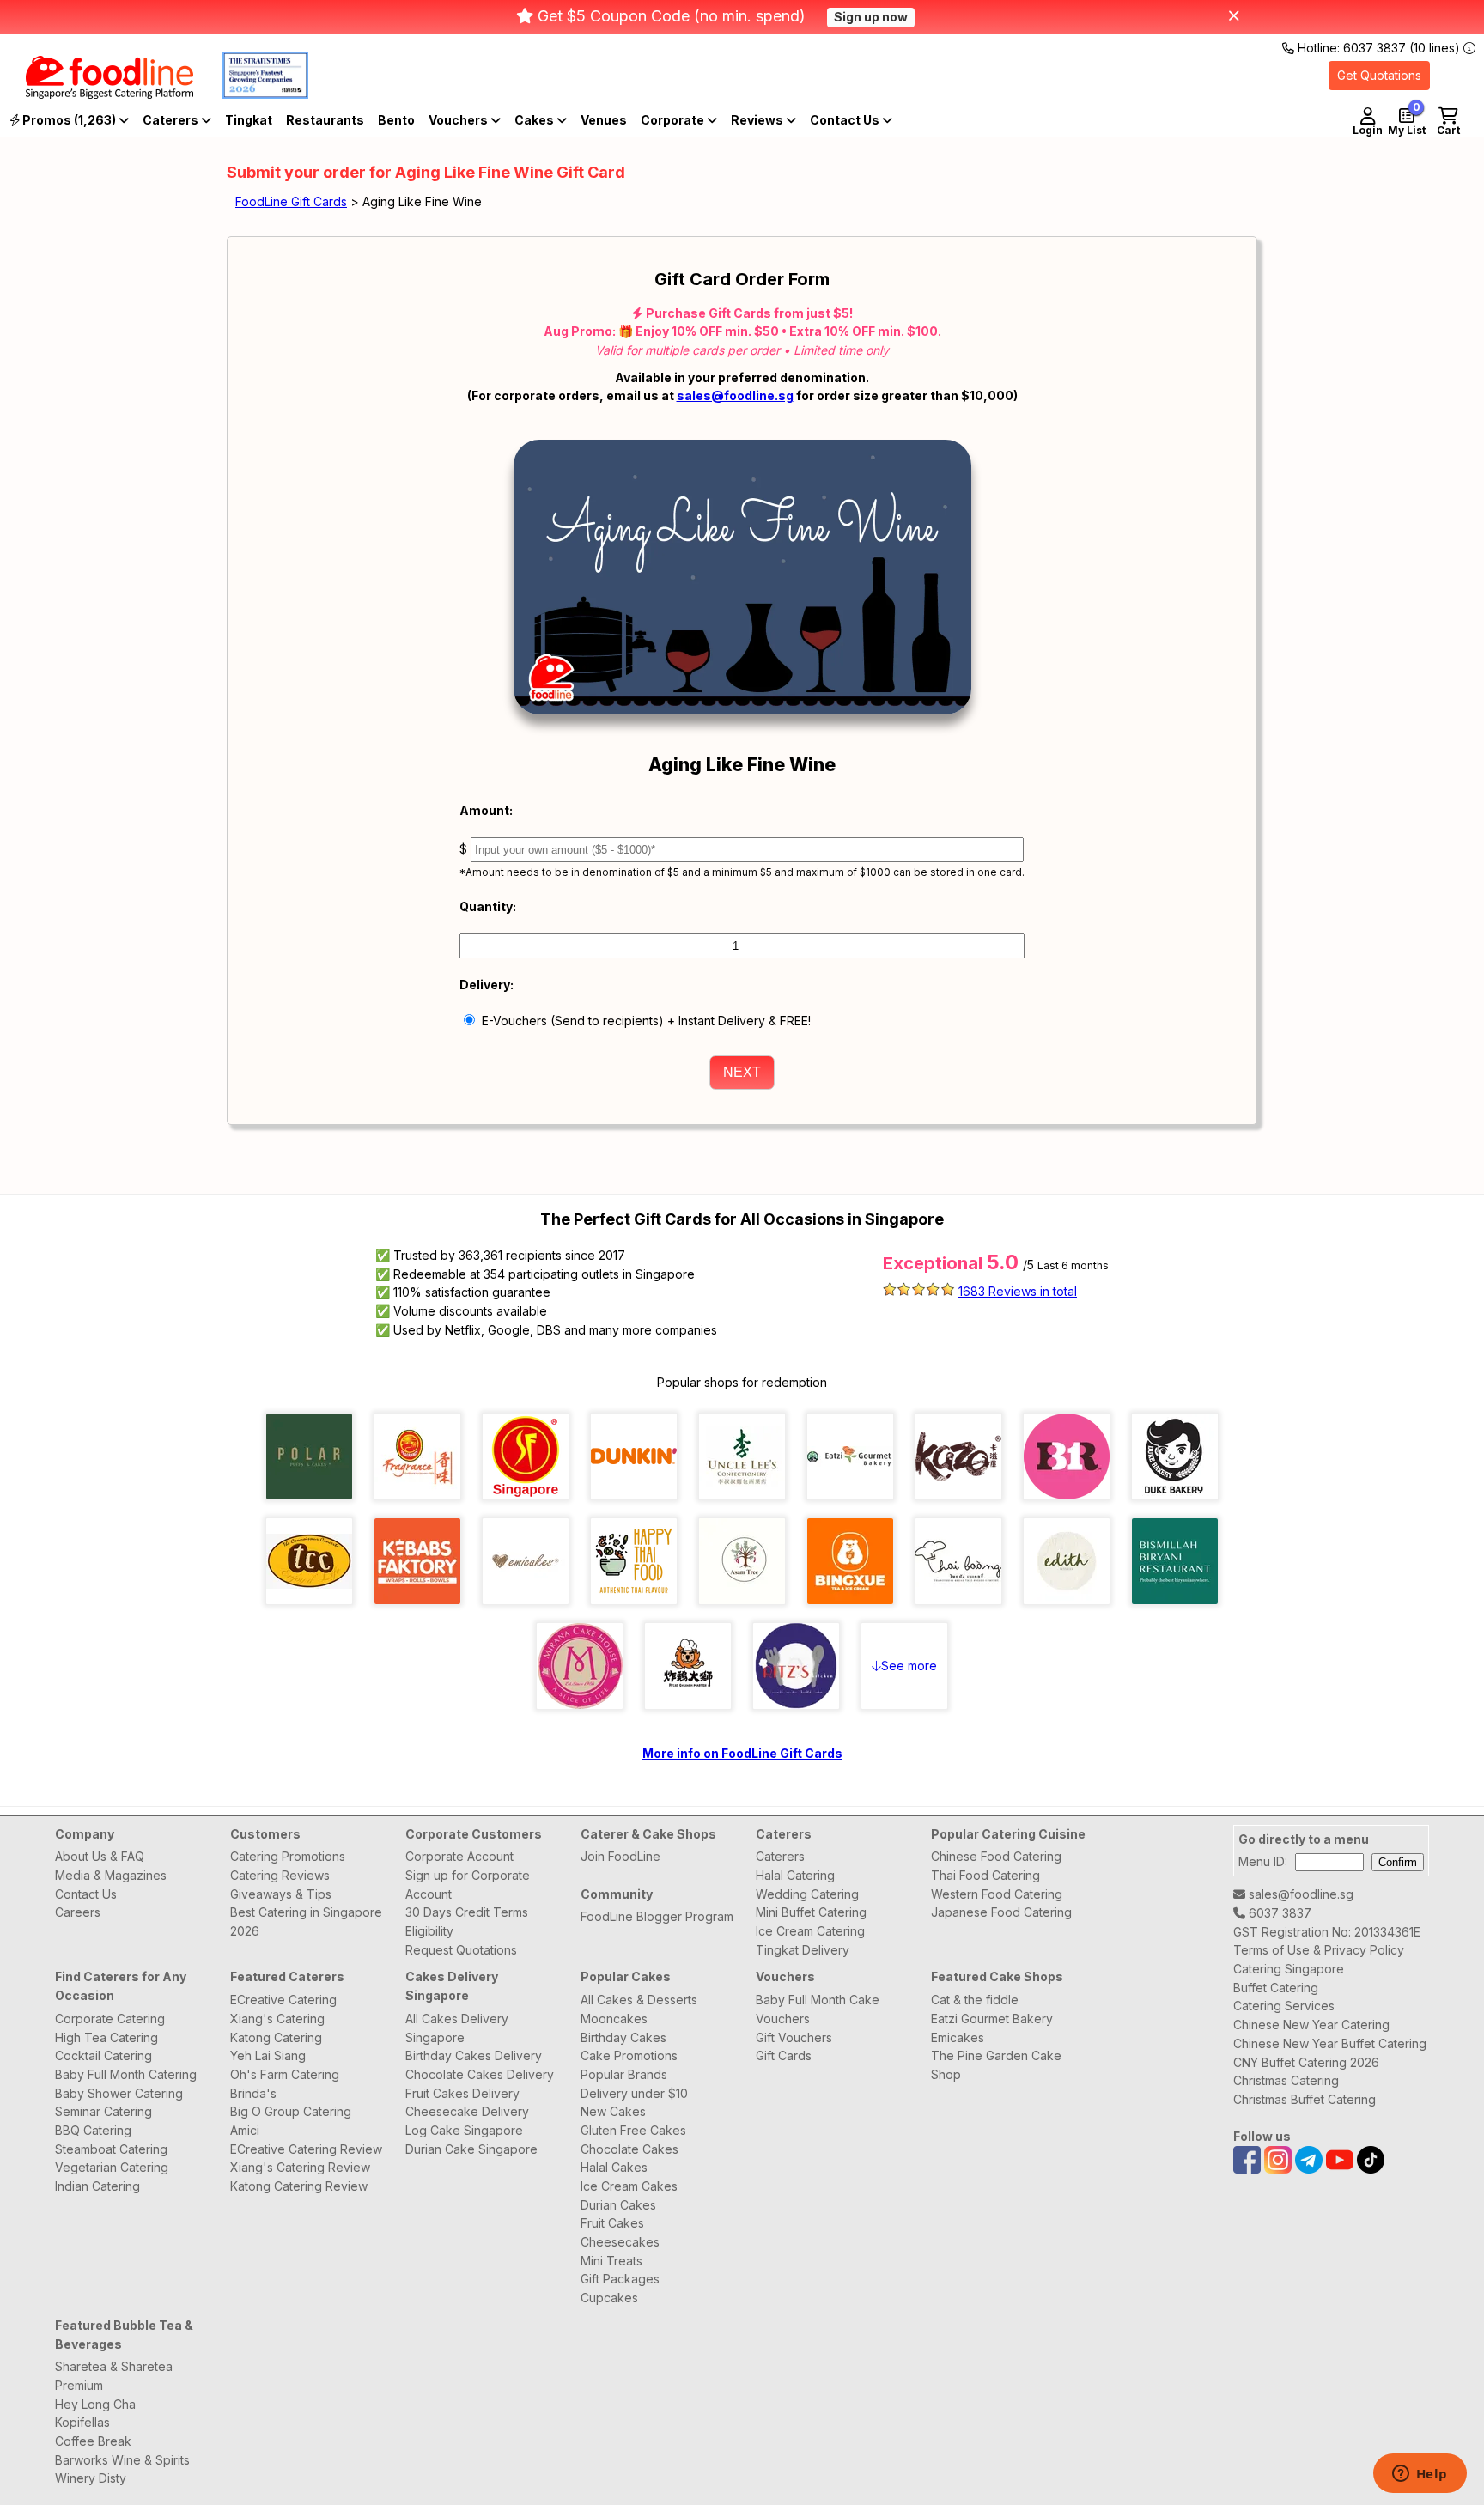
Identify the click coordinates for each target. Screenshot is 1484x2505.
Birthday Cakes (623, 2037)
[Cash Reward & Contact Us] (851, 120)
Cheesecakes (620, 2242)
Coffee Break (93, 2441)
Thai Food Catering (985, 1875)
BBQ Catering (93, 2130)
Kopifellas (82, 2422)
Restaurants (325, 120)
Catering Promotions (288, 1856)
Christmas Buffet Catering (1305, 2099)
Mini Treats (611, 2261)
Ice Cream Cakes (629, 2186)
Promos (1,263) (69, 120)
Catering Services (1284, 2006)
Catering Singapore (1289, 1969)
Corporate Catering (110, 2019)
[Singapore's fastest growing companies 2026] (252, 94)
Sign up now (871, 17)
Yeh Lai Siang (268, 2055)
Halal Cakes (614, 2167)
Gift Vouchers (794, 2037)
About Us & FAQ (100, 1856)
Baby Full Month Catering (126, 2074)
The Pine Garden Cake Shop (996, 2065)
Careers (78, 1912)
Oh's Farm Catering (285, 2074)
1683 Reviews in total (1018, 1291)
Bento (396, 120)
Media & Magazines (111, 1875)
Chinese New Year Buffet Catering (1330, 2043)
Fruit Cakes (612, 2223)
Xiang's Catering (277, 2019)
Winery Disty (91, 2478)
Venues (604, 120)
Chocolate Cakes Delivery (480, 2074)
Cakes (535, 120)
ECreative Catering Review (306, 2149)
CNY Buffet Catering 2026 (1306, 2062)
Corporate (674, 120)
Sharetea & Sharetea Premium (114, 2376)
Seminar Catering (103, 2111)
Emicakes (958, 2037)
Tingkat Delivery (803, 1950)
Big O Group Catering (291, 2111)
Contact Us (86, 1894)
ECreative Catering (283, 2000)
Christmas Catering (1286, 2080)
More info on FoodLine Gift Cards (742, 1753)
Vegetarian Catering (112, 2167)
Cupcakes (609, 2298)
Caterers (172, 120)
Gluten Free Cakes (633, 2130)
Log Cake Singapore (464, 2130)
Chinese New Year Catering (1311, 2025)
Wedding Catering (807, 1894)
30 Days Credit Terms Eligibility (467, 1921)
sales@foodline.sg (735, 395)
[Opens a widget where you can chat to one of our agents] (1420, 2475)
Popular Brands (624, 2074)
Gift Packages (620, 2279)
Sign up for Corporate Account (468, 1885)
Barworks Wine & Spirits (122, 2460)
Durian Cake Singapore (471, 2149)
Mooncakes (614, 2019)
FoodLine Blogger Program (657, 1916)
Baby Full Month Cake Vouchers (818, 2009)
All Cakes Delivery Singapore (457, 2028)
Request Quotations (461, 1950)
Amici (245, 2130)
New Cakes (613, 2111)
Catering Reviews (280, 1875)
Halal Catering (795, 1875)
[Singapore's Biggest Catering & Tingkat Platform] (97, 94)
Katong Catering (276, 2037)
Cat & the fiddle (975, 2000)
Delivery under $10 (634, 2093)
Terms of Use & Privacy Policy (1319, 1950)
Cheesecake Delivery (467, 2111)
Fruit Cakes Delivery (462, 2093)
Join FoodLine (620, 1856)
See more (909, 1666)
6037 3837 (1278, 1913)
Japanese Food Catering (1001, 1912)
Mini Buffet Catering (811, 1912)
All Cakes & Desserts (639, 2000)
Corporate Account (459, 1856)
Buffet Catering (1276, 1988)
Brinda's (253, 2093)
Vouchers (459, 120)
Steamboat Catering (111, 2149)
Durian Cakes (618, 2205)
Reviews (758, 120)
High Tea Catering (106, 2037)
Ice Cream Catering (810, 1931)
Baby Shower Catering (119, 2093)
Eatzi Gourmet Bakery (992, 2019)
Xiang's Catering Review (300, 2167)
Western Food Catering (997, 1894)
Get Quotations (1379, 75)
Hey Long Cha (95, 2404)
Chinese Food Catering (996, 1856)
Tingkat (249, 120)
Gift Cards (784, 2055)
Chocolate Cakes (629, 2149)
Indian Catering (97, 2186)
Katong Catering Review (299, 2186)
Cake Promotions (629, 2055)
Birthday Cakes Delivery (474, 2055)
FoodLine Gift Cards (291, 201)
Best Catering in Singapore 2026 (306, 1921)
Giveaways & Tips (281, 1894)
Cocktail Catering (103, 2055)
